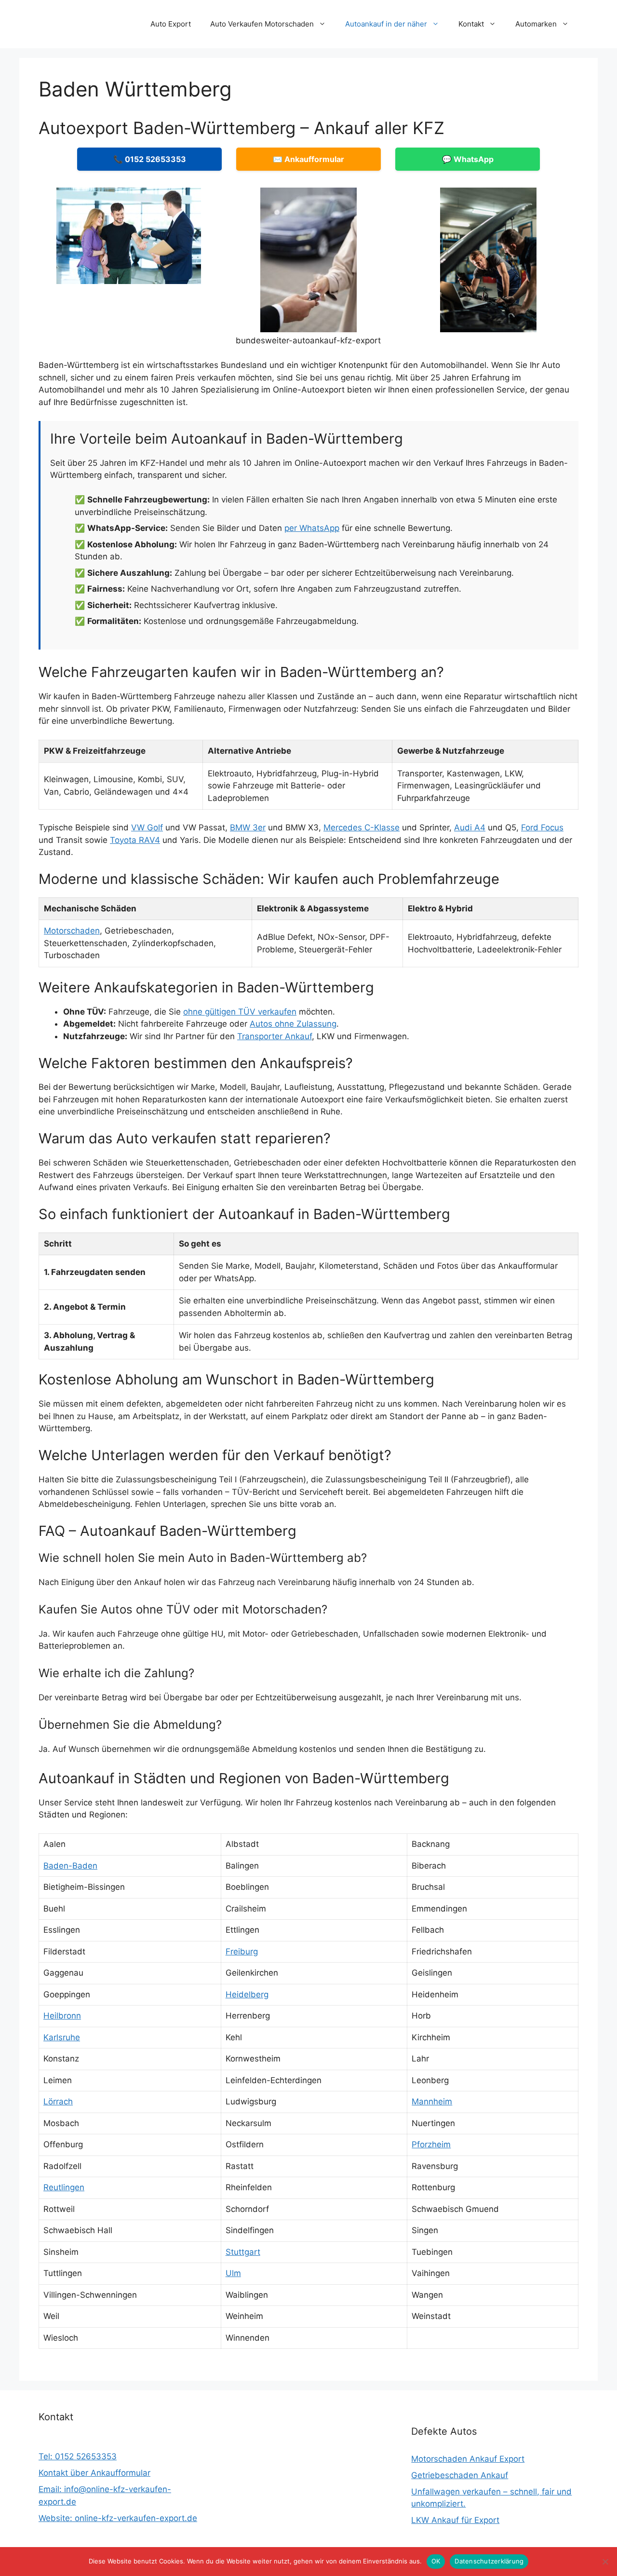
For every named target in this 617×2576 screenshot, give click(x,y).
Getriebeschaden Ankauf (460, 2475)
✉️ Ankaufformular (308, 159)
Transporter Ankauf (275, 1036)
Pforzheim (431, 2144)
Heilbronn (62, 2016)
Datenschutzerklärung (489, 2561)
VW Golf (147, 827)
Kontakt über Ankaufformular (94, 2473)
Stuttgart (243, 2252)
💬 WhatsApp (468, 159)
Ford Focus (542, 827)
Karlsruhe (62, 2037)
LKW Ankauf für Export (455, 2520)
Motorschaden (72, 931)
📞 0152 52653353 (150, 159)
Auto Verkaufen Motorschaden (262, 24)
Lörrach (58, 2101)
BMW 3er (248, 827)
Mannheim (432, 2101)
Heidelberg (247, 1994)
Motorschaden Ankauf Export (468, 2459)
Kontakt (471, 24)
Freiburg (242, 1952)
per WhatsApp (312, 528)
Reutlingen (64, 2187)
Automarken (536, 24)
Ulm (233, 2273)
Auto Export (171, 24)
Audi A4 (470, 827)
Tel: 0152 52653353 (78, 2456)
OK (436, 2561)
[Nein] (605, 2562)
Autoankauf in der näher (386, 24)
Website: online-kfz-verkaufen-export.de (118, 2518)
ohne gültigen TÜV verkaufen (240, 1012)
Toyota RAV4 (135, 840)
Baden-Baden (70, 1866)
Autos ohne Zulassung (293, 1024)
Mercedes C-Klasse (362, 827)
